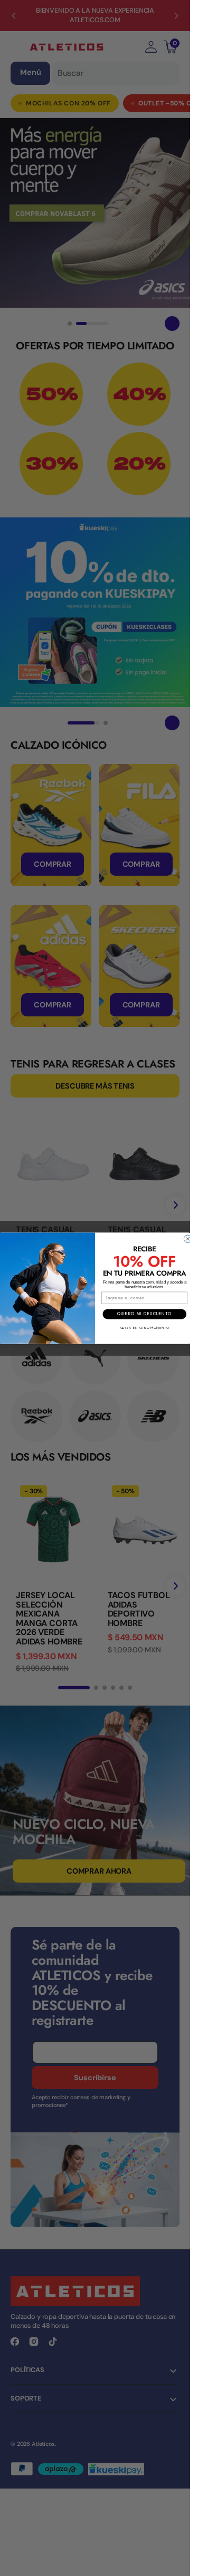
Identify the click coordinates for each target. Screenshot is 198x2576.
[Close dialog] (187, 1239)
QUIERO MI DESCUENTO (145, 1314)
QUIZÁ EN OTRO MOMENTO (145, 1328)
